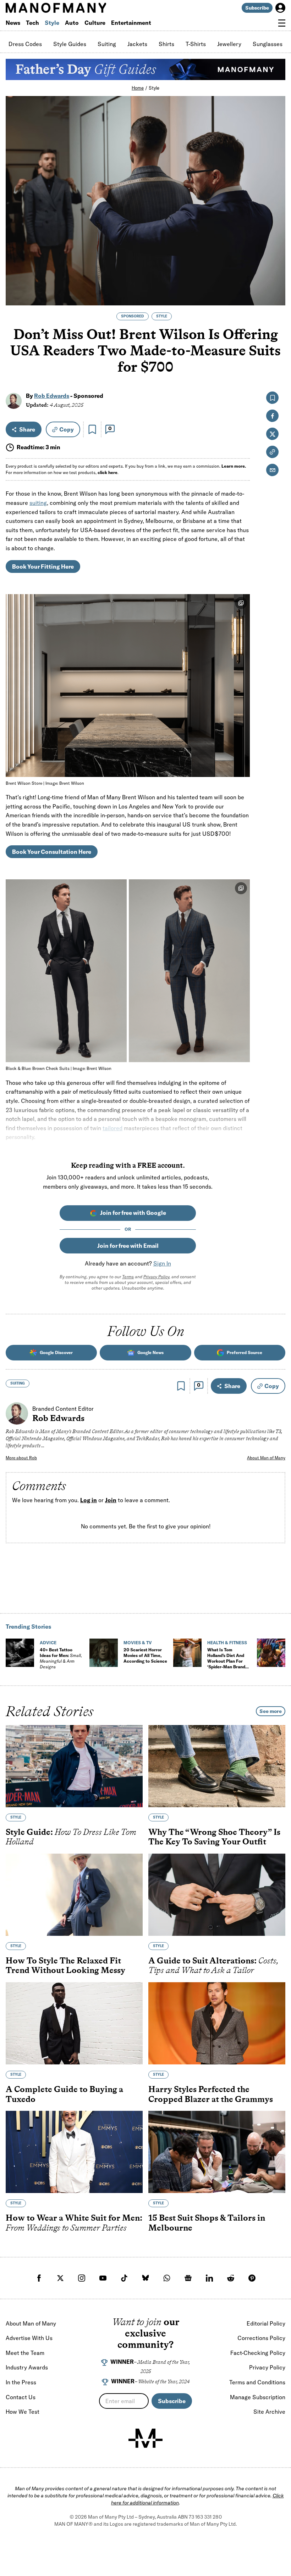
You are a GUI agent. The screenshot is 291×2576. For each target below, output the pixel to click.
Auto (72, 23)
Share (27, 429)
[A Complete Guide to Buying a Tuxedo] (74, 2023)
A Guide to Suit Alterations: (213, 1965)
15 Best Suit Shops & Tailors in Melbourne (207, 2223)
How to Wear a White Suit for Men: (74, 2223)
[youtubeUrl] (103, 2278)
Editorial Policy (266, 2323)
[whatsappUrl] (167, 2278)
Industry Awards (27, 2367)
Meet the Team (25, 2353)
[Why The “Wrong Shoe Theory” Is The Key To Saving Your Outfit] (217, 1766)
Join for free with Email (128, 1246)
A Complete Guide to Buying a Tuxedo (64, 2094)
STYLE (162, 316)
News (13, 23)
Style (52, 23)
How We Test (23, 2412)
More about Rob (21, 1458)
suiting (38, 503)
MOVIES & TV (138, 1643)
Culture (95, 23)
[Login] (280, 8)
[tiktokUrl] (124, 2278)
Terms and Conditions (257, 2382)
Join (111, 1500)
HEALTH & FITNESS (227, 1643)
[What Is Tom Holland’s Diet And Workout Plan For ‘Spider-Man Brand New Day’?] (187, 1653)
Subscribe (257, 8)
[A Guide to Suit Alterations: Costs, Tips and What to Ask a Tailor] (217, 1895)
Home (138, 88)
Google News (150, 1352)
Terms (128, 1277)
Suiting (107, 44)
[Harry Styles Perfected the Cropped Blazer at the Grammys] (217, 2023)
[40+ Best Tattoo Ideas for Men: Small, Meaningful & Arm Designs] (20, 1653)
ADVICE (48, 1643)
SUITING (18, 1383)
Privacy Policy (156, 1277)
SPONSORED (133, 316)
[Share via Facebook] (276, 250)
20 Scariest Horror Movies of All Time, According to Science (145, 1655)
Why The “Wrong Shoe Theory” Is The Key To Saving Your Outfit (214, 1837)
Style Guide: (71, 1837)
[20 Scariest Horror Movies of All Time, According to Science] (104, 1653)
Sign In (162, 1263)
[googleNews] (188, 2278)
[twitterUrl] (60, 2278)
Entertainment (131, 23)
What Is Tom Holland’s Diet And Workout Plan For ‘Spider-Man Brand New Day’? (226, 1661)
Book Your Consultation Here (52, 852)
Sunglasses (268, 44)
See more (271, 1711)
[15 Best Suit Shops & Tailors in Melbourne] (217, 2152)
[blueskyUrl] (145, 2278)
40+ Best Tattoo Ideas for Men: (61, 1658)
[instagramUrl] (82, 2278)
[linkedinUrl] (209, 2278)
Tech (32, 23)
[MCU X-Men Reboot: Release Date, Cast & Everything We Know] (271, 1653)
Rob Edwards (52, 396)
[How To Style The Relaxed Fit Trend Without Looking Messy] (74, 1895)
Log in (89, 1500)
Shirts (166, 44)
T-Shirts (196, 44)
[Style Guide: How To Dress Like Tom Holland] (74, 1766)
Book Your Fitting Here (43, 567)
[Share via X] (276, 266)
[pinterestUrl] (252, 2278)
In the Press (21, 2382)
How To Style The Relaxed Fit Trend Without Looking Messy (65, 1965)
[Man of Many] (145, 2438)
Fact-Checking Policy (258, 2353)
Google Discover (56, 1352)
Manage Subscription (258, 2397)
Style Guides (70, 44)
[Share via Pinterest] (276, 281)
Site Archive (269, 2412)
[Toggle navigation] (282, 23)
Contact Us (21, 2397)
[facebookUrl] (39, 2278)
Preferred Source (245, 1352)
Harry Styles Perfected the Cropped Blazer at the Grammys (211, 2094)
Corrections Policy (261, 2338)
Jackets (137, 44)
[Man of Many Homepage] (76, 8)
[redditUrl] (231, 2278)
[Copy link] (276, 296)
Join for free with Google (133, 1213)
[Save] (92, 429)
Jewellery (229, 44)
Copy (67, 429)
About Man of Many (266, 1458)
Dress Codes (25, 44)
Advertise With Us (29, 2338)
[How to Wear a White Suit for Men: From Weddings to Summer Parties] (74, 2152)
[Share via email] (272, 470)
